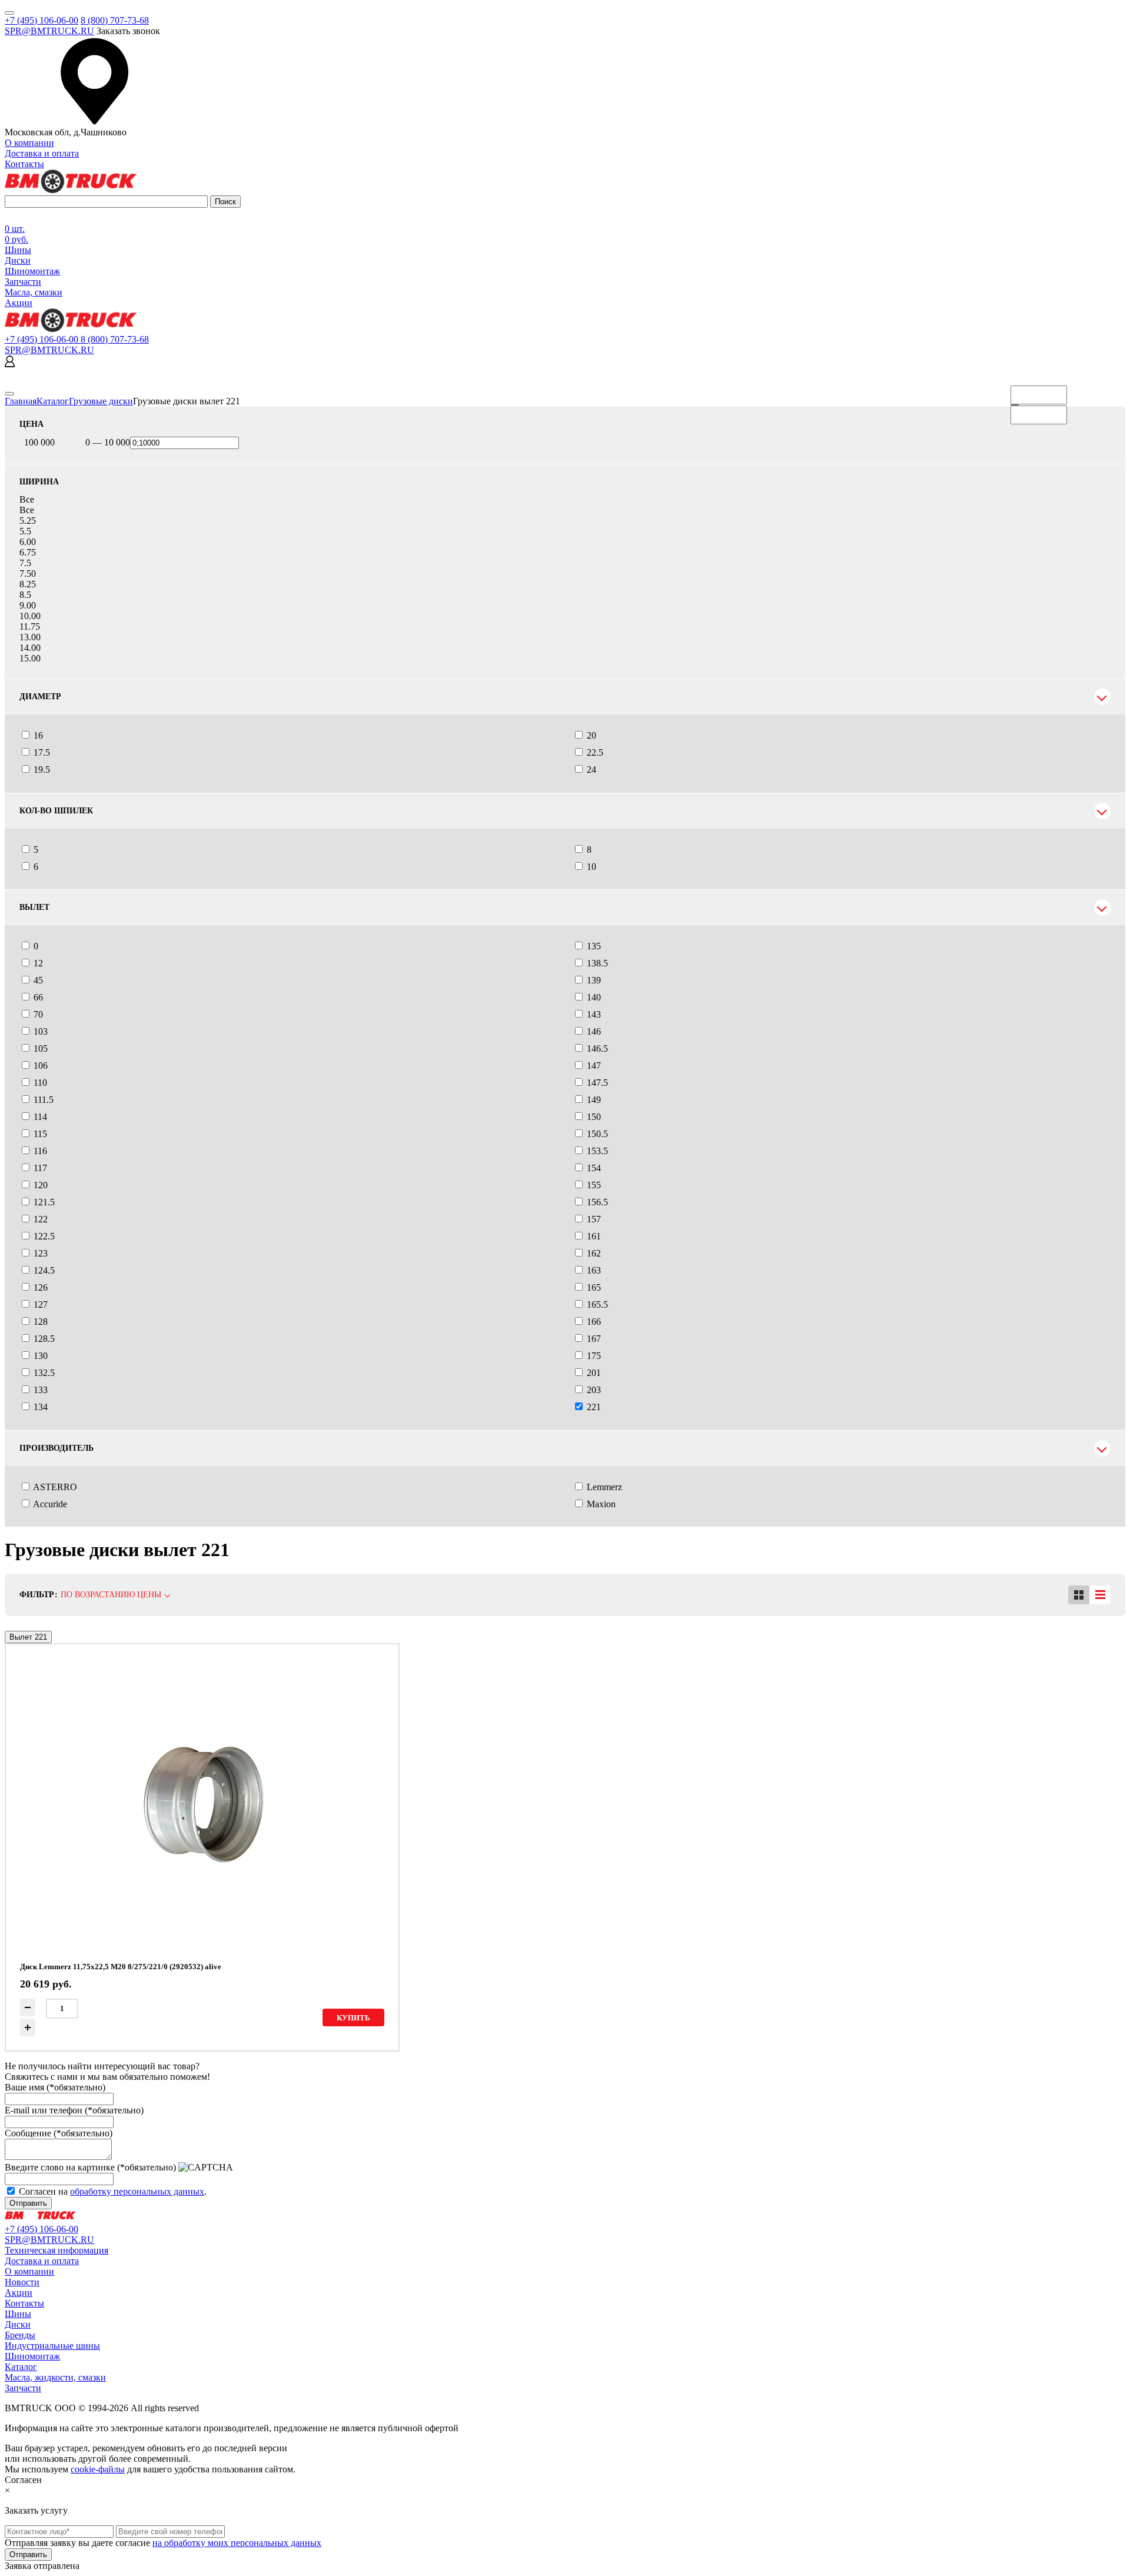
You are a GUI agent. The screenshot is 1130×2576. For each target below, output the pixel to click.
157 (594, 1219)
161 (594, 1236)
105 (41, 1048)
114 (40, 1117)
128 (41, 1322)
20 (591, 735)
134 (41, 1407)
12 (38, 963)
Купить (353, 2018)
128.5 (44, 1339)
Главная (21, 401)
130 (41, 1356)
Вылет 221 (28, 1637)
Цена (31, 424)
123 (41, 1253)
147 (594, 1066)
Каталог (53, 401)
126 (41, 1287)
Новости (22, 2282)
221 (594, 1407)
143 (594, 1014)
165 (594, 1287)
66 (38, 997)
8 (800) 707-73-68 (115, 20)
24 (591, 770)
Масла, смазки (34, 292)
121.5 (44, 1202)
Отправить (28, 2203)
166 (594, 1322)
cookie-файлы (98, 2469)
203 (594, 1390)
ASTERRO (55, 1487)
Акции (19, 303)
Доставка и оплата (42, 153)
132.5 (44, 1373)
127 (41, 1304)
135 (594, 946)
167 (594, 1339)
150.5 (597, 1134)
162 (594, 1253)
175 (594, 1356)
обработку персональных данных (137, 2191)
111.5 (44, 1100)
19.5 (42, 770)
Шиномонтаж (32, 271)
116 (40, 1151)
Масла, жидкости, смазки (55, 2377)
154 (594, 1168)
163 (594, 1270)
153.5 (597, 1151)
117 (40, 1168)
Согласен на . (113, 2191)
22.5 (595, 752)
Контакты (24, 164)
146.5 (597, 1048)
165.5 (597, 1304)
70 (38, 1014)
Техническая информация (56, 2250)
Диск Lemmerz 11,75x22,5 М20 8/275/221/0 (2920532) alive (121, 1967)
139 (594, 980)
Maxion (601, 1504)
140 (594, 997)
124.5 (44, 1270)
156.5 (597, 1202)
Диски (18, 260)
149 (594, 1100)
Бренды (20, 2335)
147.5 (597, 1083)
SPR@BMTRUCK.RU (49, 31)
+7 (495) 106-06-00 (41, 20)
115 (40, 1134)
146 (594, 1031)
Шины (18, 250)
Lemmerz (604, 1487)
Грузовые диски (101, 401)
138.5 (597, 963)
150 (594, 1117)
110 (40, 1083)
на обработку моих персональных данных (237, 2543)
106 (41, 1066)
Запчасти (23, 282)
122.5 (44, 1236)
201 (594, 1373)
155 (594, 1185)
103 (41, 1031)
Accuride (50, 1504)
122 (41, 1219)
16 (38, 735)
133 (41, 1390)
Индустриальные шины (52, 2346)
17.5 (42, 752)
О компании (29, 143)
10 (591, 867)
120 (41, 1185)
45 (38, 980)
